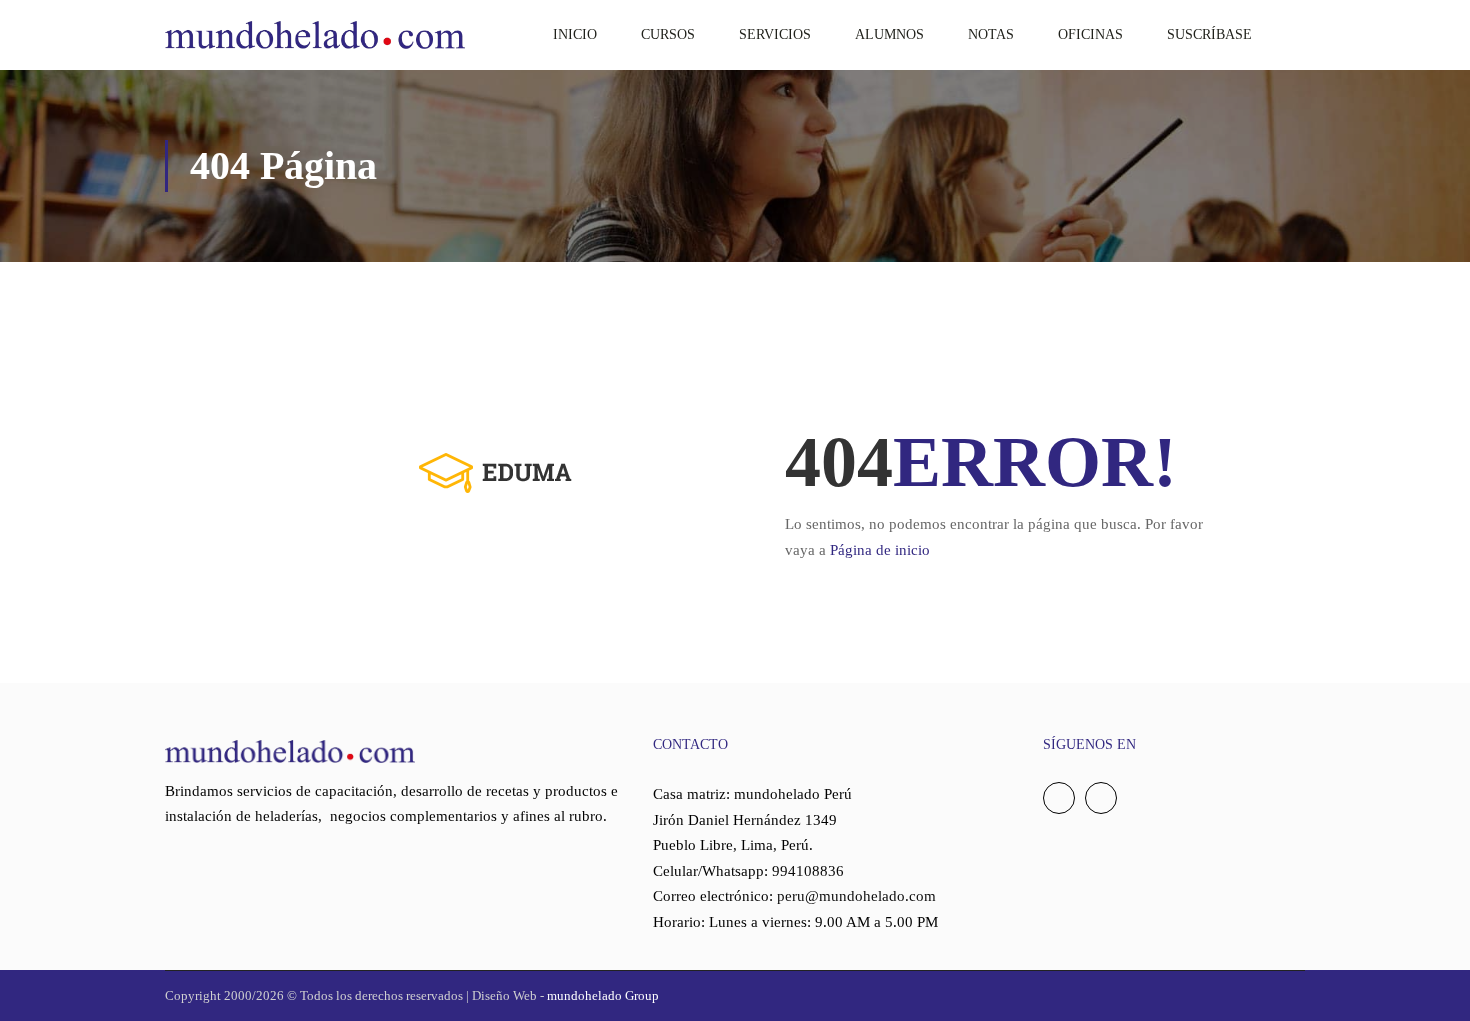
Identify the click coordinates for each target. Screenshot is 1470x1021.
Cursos (668, 34)
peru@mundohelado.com (856, 896)
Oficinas (1090, 34)
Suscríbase (1209, 34)
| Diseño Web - (561, 996)
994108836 (808, 871)
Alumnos (889, 34)
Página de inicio (880, 550)
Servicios (775, 34)
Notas (991, 34)
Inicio (575, 34)
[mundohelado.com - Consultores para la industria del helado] (315, 35)
